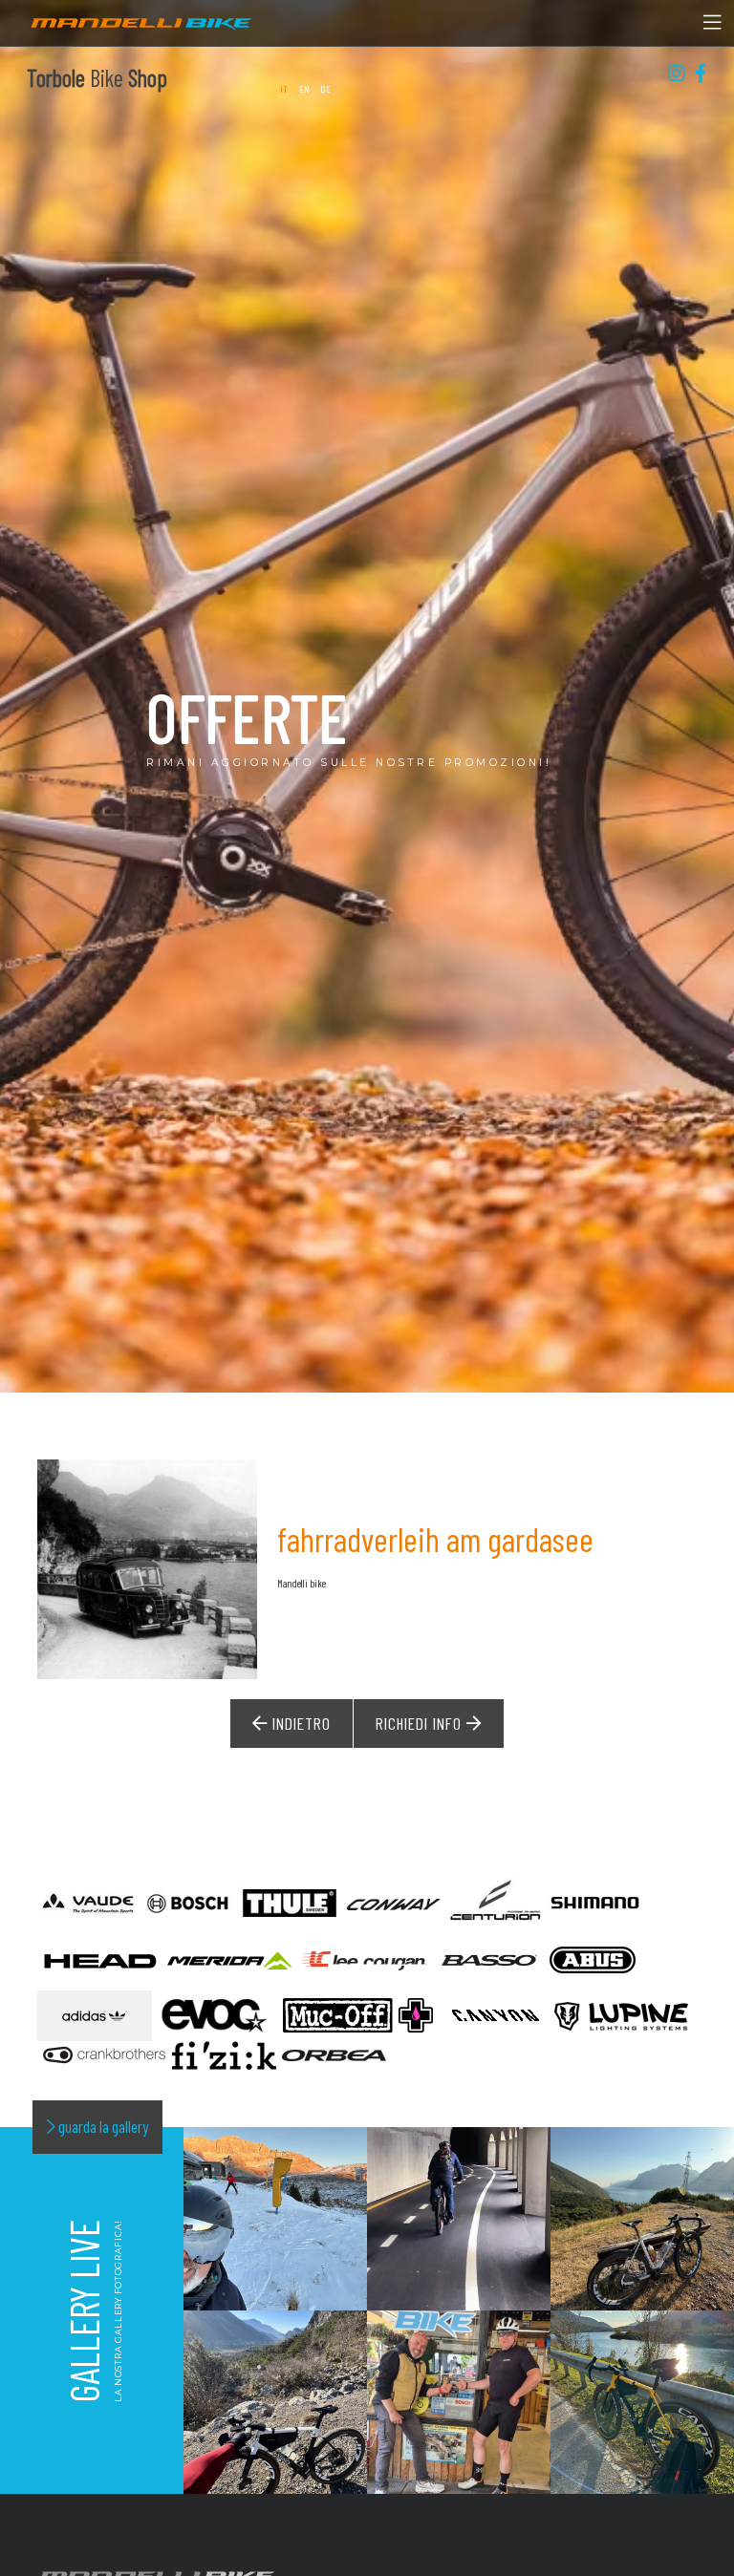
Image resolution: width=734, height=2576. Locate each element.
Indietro (299, 1723)
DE (325, 88)
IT (285, 88)
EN (304, 88)
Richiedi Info (421, 1723)
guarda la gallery (102, 2126)
